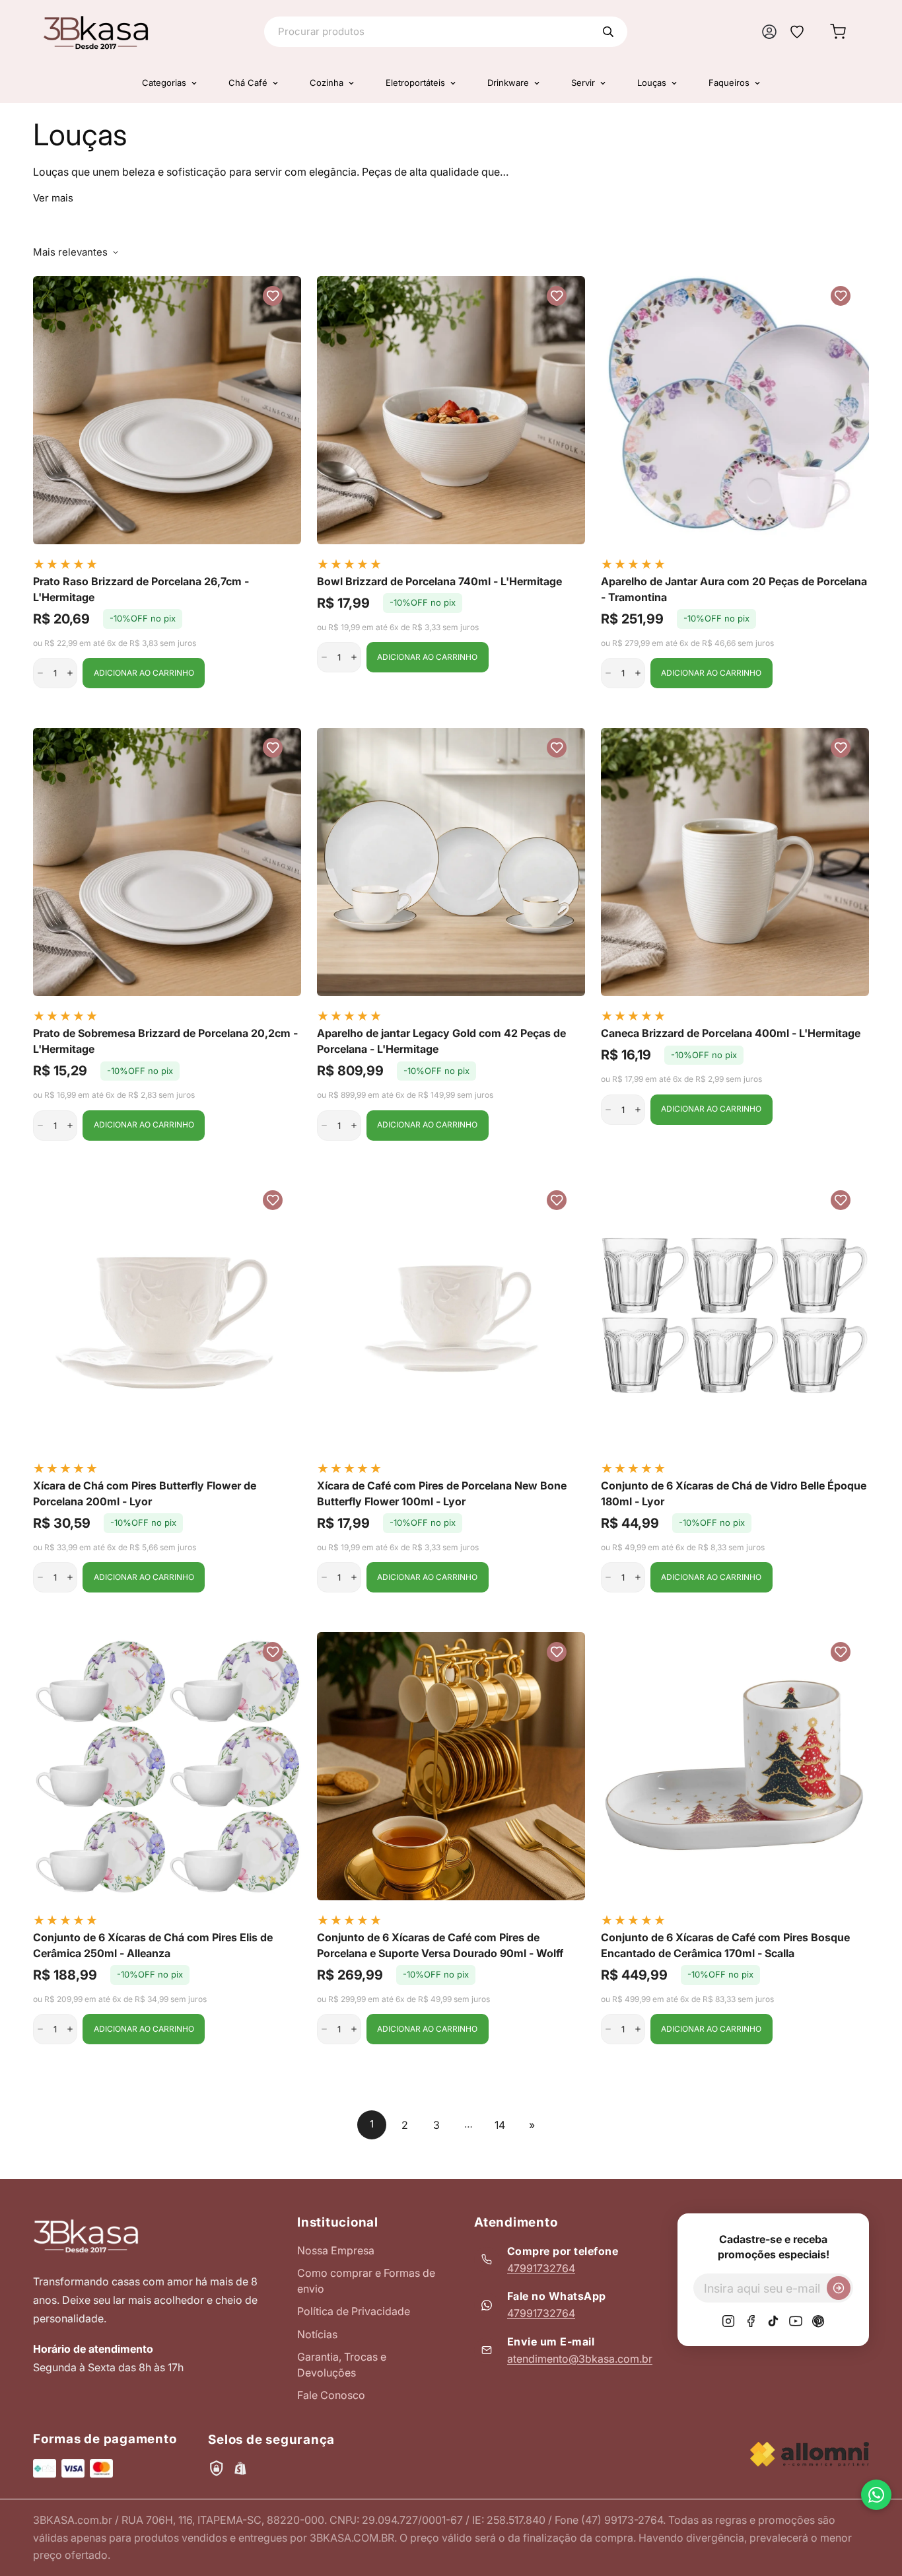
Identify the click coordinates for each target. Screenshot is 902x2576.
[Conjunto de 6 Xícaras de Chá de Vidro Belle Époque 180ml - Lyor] (735, 1314)
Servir (583, 83)
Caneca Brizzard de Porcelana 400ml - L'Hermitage (731, 1033)
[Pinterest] (818, 2321)
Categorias (164, 83)
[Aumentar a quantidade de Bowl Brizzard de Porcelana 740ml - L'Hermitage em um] (354, 657)
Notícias (317, 2334)
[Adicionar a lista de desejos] (273, 296)
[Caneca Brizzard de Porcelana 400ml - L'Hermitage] (735, 862)
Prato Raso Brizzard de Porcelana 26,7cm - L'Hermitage (141, 589)
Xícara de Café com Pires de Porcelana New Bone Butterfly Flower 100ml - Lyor (442, 1493)
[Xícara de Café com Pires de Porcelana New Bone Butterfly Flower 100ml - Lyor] (451, 1314)
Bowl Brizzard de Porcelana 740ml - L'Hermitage (439, 581)
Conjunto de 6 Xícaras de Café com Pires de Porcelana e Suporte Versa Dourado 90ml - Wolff (440, 1945)
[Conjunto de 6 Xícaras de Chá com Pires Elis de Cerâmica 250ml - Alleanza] (167, 1766)
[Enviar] (839, 2288)
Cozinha (327, 83)
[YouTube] (796, 2321)
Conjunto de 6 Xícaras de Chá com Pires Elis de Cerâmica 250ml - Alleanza (153, 1945)
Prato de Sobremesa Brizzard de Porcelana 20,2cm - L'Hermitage (165, 1041)
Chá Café (248, 83)
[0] (838, 32)
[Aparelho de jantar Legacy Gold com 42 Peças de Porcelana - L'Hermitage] (451, 862)
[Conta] (769, 32)
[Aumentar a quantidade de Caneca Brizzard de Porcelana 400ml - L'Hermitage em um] (638, 1110)
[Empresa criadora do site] (810, 2454)
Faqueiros (729, 83)
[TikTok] (773, 2321)
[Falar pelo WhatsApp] (876, 2495)
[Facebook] (751, 2321)
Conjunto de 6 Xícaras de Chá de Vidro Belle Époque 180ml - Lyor (734, 1493)
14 (500, 2125)
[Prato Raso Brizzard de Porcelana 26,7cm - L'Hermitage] (167, 410)
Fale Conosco (331, 2395)
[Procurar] (608, 32)
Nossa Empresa (336, 2250)
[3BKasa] (96, 32)
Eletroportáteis (415, 83)
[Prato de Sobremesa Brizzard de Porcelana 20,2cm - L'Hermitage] (167, 862)
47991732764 (541, 2268)
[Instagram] (728, 2321)
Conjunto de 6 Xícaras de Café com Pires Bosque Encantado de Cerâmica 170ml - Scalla (725, 1945)
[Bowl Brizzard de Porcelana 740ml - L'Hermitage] (451, 410)
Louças (652, 83)
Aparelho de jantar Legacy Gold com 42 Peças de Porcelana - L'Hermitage (441, 1041)
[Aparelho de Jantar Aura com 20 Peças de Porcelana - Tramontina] (735, 410)
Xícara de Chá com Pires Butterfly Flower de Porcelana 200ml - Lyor (145, 1493)
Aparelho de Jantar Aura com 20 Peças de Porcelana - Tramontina (734, 589)
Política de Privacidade (354, 2311)
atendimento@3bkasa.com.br (580, 2359)
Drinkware (508, 83)
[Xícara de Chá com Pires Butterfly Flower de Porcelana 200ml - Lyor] (167, 1314)
